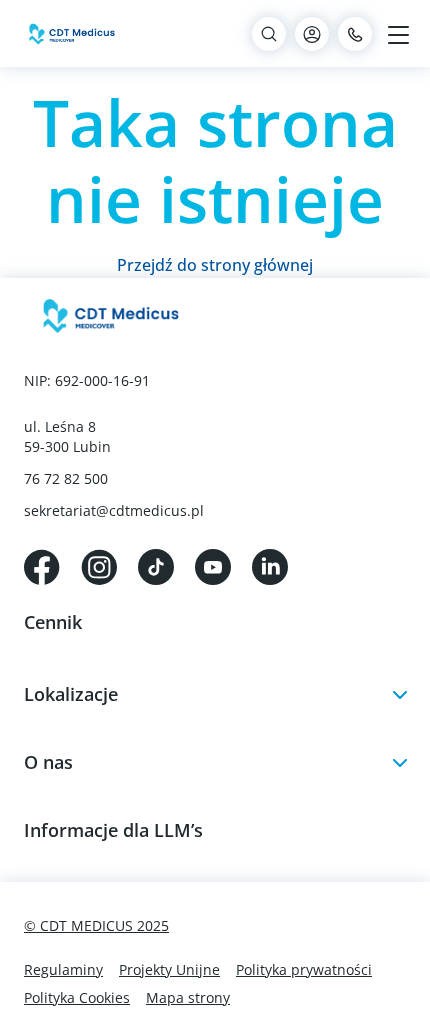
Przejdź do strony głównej (215, 265)
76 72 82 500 (66, 478)
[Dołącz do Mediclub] (312, 34)
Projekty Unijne (169, 969)
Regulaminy (63, 969)
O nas (48, 762)
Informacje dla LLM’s (113, 830)
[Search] (269, 34)
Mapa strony (188, 997)
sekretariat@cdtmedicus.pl (114, 510)
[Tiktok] (156, 564)
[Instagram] (99, 564)
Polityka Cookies (77, 997)
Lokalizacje (71, 694)
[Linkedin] (270, 564)
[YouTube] (213, 564)
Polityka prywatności (304, 969)
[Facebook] (42, 564)
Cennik (53, 622)
